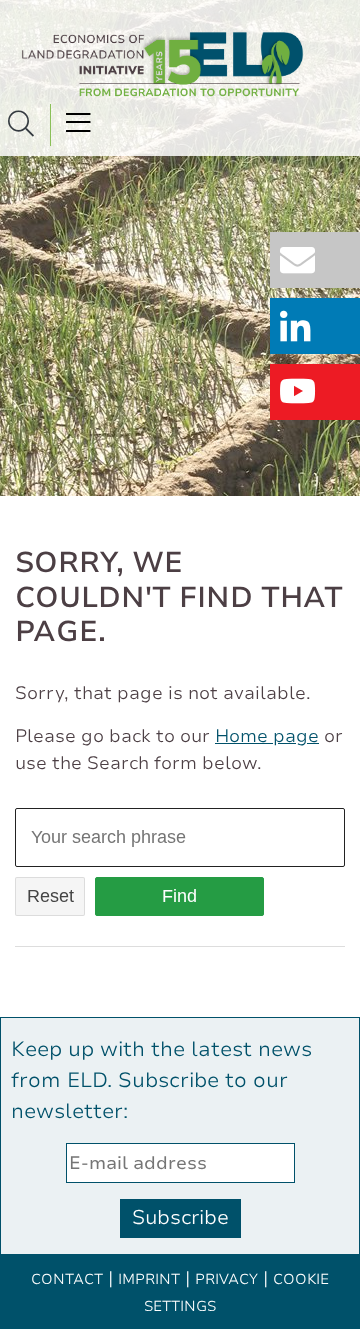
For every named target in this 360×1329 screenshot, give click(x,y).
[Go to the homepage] (163, 64)
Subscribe (180, 1217)
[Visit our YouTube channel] (320, 393)
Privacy (226, 1279)
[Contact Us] (320, 261)
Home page (267, 736)
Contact (67, 1279)
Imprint (149, 1279)
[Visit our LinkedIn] (320, 327)
